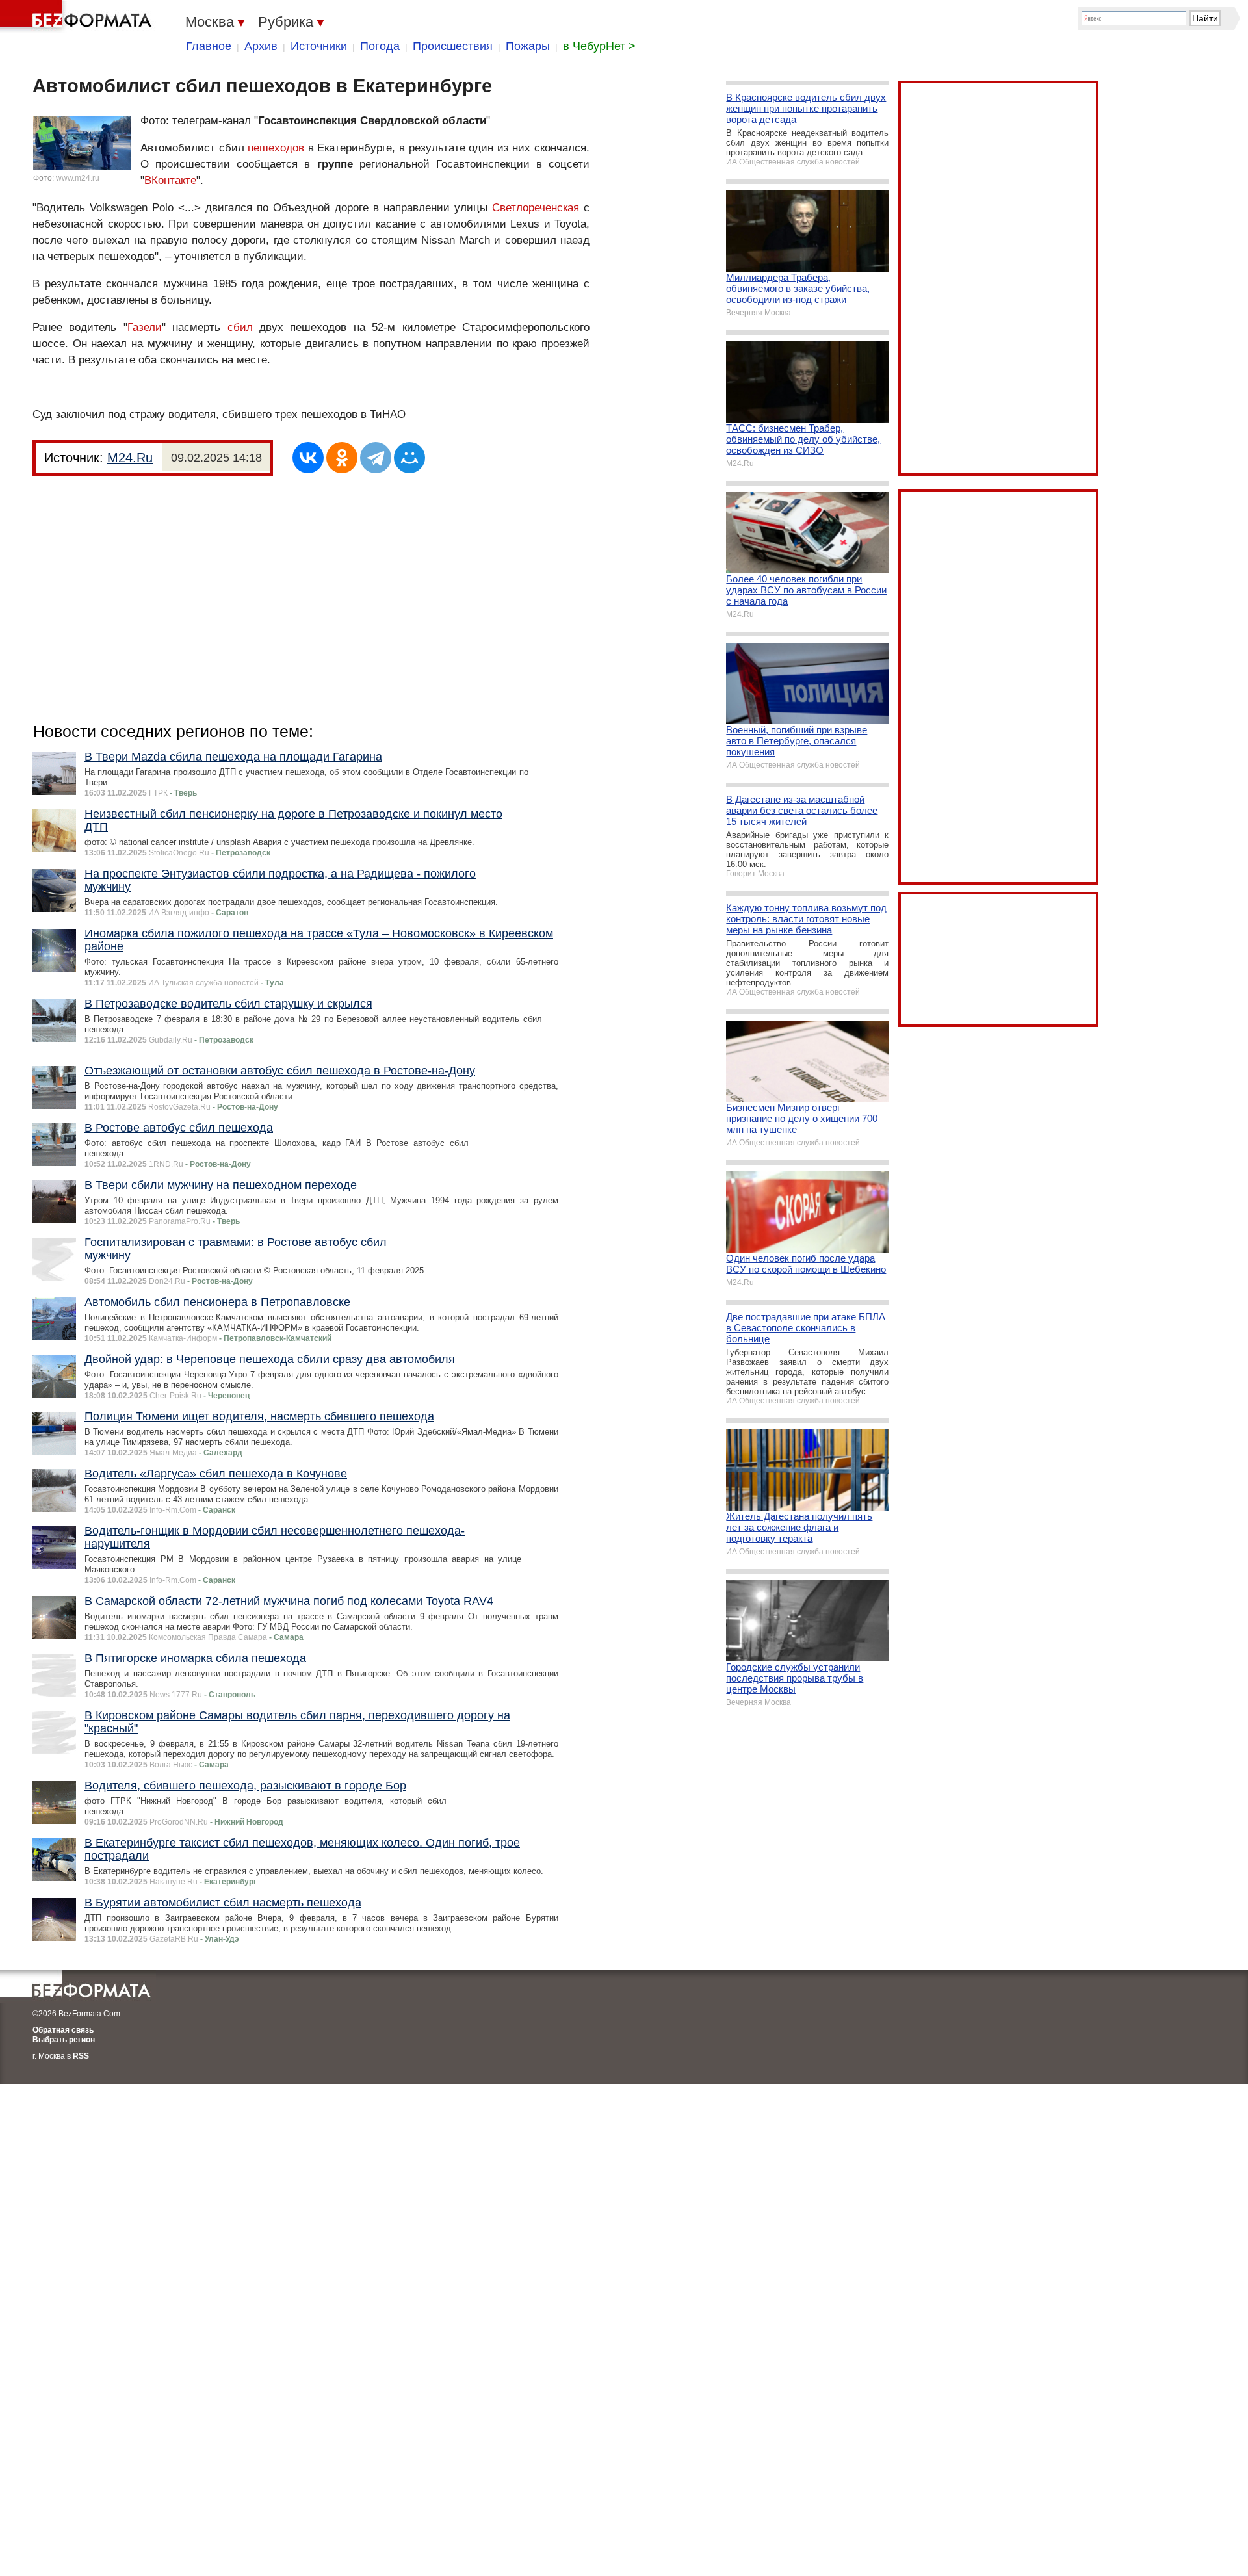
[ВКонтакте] (308, 458)
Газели (145, 327)
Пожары (528, 46)
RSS (81, 2056)
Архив (261, 46)
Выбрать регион (64, 2040)
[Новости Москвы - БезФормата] (78, 16)
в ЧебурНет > (599, 46)
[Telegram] (376, 458)
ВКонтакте (170, 180)
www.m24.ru (78, 178)
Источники (319, 46)
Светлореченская (536, 208)
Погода (380, 46)
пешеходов (276, 148)
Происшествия (453, 46)
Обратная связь (63, 2030)
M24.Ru (130, 458)
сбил (240, 327)
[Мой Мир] (409, 458)
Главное (209, 46)
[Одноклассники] (342, 458)
